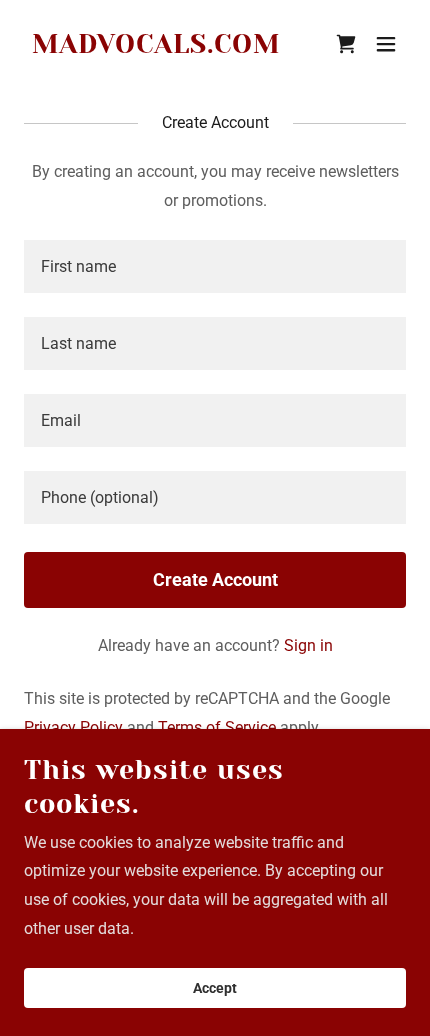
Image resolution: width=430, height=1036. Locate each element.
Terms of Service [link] (217, 727)
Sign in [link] (308, 645)
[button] (386, 44)
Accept (215, 988)
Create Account (215, 579)
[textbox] (215, 266)
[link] (156, 47)
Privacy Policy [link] (73, 727)
